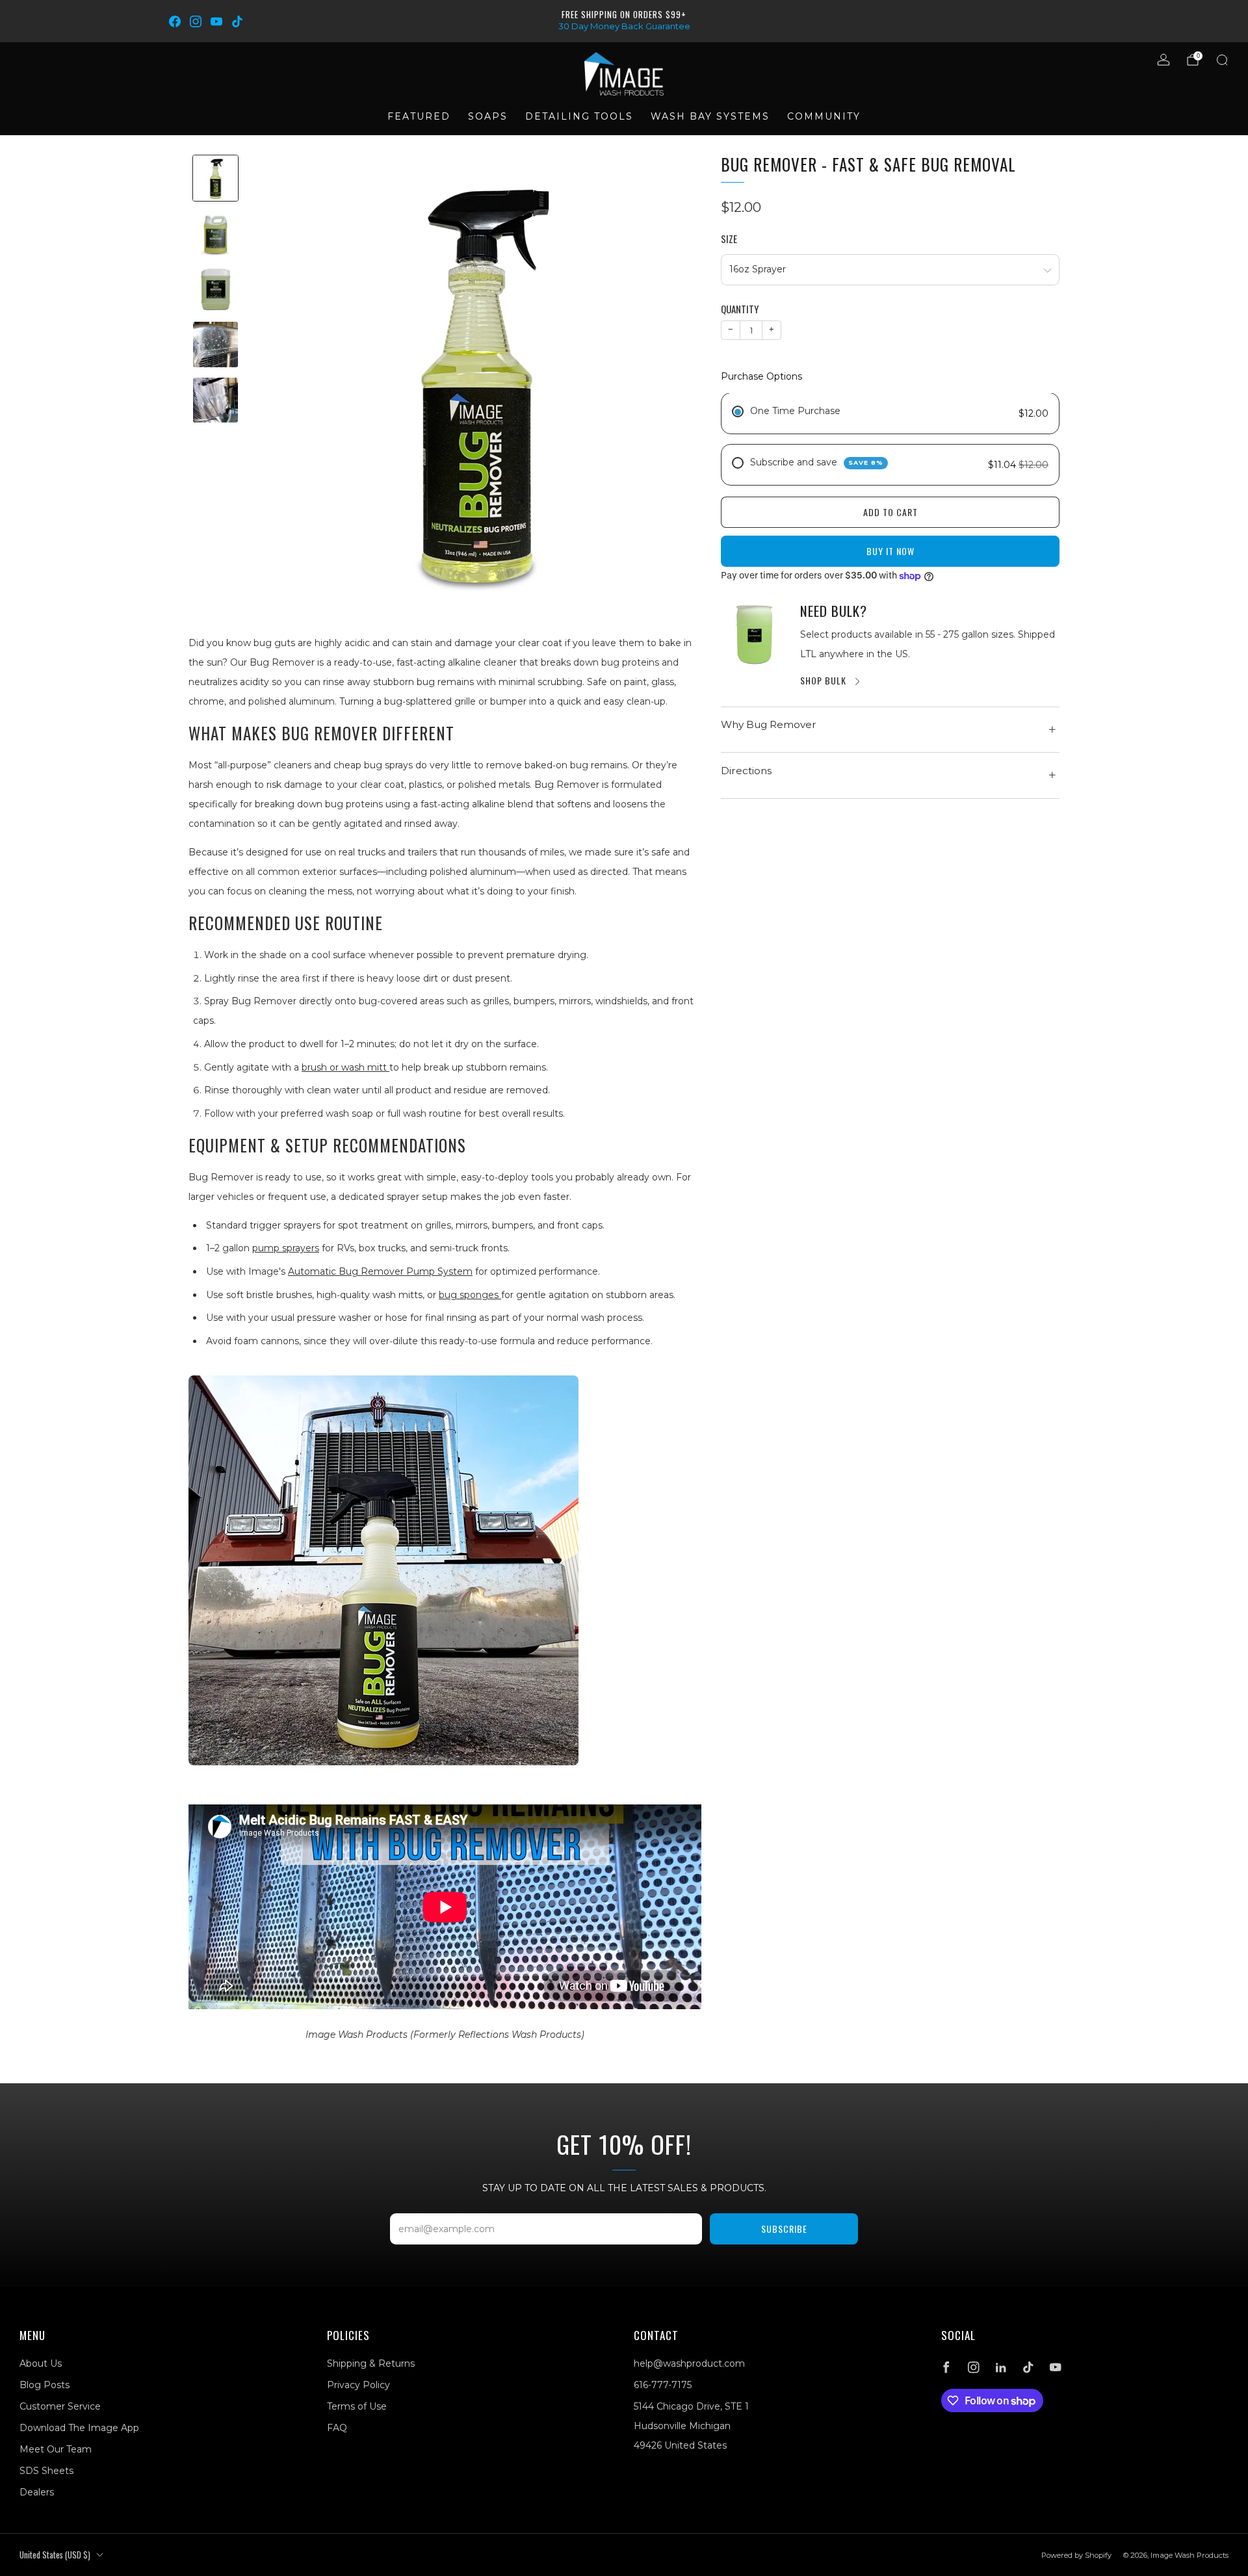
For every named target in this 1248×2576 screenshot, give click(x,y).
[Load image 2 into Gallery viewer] (215, 234)
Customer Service (60, 2406)
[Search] (1222, 60)
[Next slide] (676, 380)
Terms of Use (357, 2406)
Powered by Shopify (1076, 2555)
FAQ (337, 2428)
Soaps (488, 116)
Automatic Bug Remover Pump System (380, 1271)
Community (824, 116)
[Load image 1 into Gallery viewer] (215, 178)
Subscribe (784, 2229)
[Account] (1163, 60)
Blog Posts (45, 2385)
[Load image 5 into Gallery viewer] (215, 400)
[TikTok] (237, 21)
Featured (419, 116)
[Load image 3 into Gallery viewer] (215, 289)
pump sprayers (286, 1248)
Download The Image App (79, 2428)
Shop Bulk (823, 680)
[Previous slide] (277, 380)
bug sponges (470, 1295)
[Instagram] (196, 21)
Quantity (740, 309)
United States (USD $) (55, 2555)
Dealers (37, 2492)
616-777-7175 (663, 2385)
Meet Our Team (56, 2449)
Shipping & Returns (371, 2363)
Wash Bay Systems (710, 116)
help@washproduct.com (689, 2363)
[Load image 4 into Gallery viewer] (215, 344)
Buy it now (890, 552)
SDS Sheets (46, 2471)
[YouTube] (216, 21)
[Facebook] (175, 21)
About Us (41, 2363)
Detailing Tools (579, 116)
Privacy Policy (358, 2385)
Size (729, 240)
